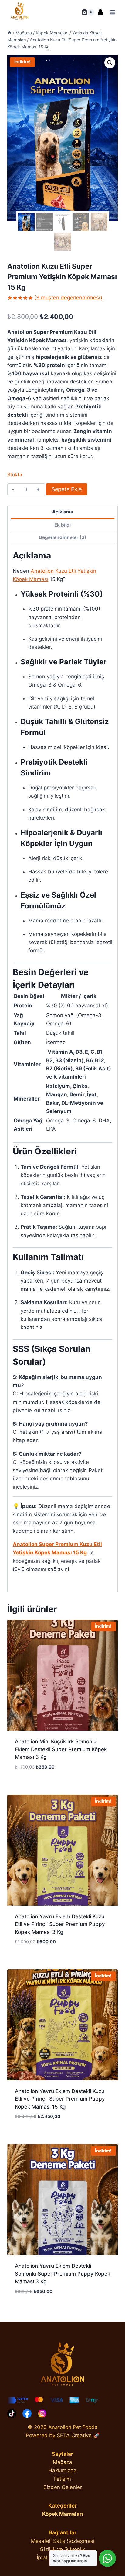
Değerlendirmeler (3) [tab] (62, 537)
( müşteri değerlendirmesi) (68, 298)
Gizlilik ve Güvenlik (62, 2549)
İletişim (62, 2479)
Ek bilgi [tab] (62, 525)
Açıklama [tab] (63, 512)
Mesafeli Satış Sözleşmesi (63, 2541)
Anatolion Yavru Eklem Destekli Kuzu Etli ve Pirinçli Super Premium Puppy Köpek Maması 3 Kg (60, 1924)
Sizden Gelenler (63, 2487)
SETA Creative (74, 2435)
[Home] (9, 33)
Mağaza (62, 2462)
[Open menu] (112, 12)
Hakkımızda (62, 2470)
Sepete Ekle (67, 489)
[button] (110, 63)
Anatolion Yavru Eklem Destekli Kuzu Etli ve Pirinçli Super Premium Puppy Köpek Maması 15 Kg (60, 2099)
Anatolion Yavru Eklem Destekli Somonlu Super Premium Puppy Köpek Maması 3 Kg (62, 2274)
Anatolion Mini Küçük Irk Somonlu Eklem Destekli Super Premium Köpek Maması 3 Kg (61, 1749)
